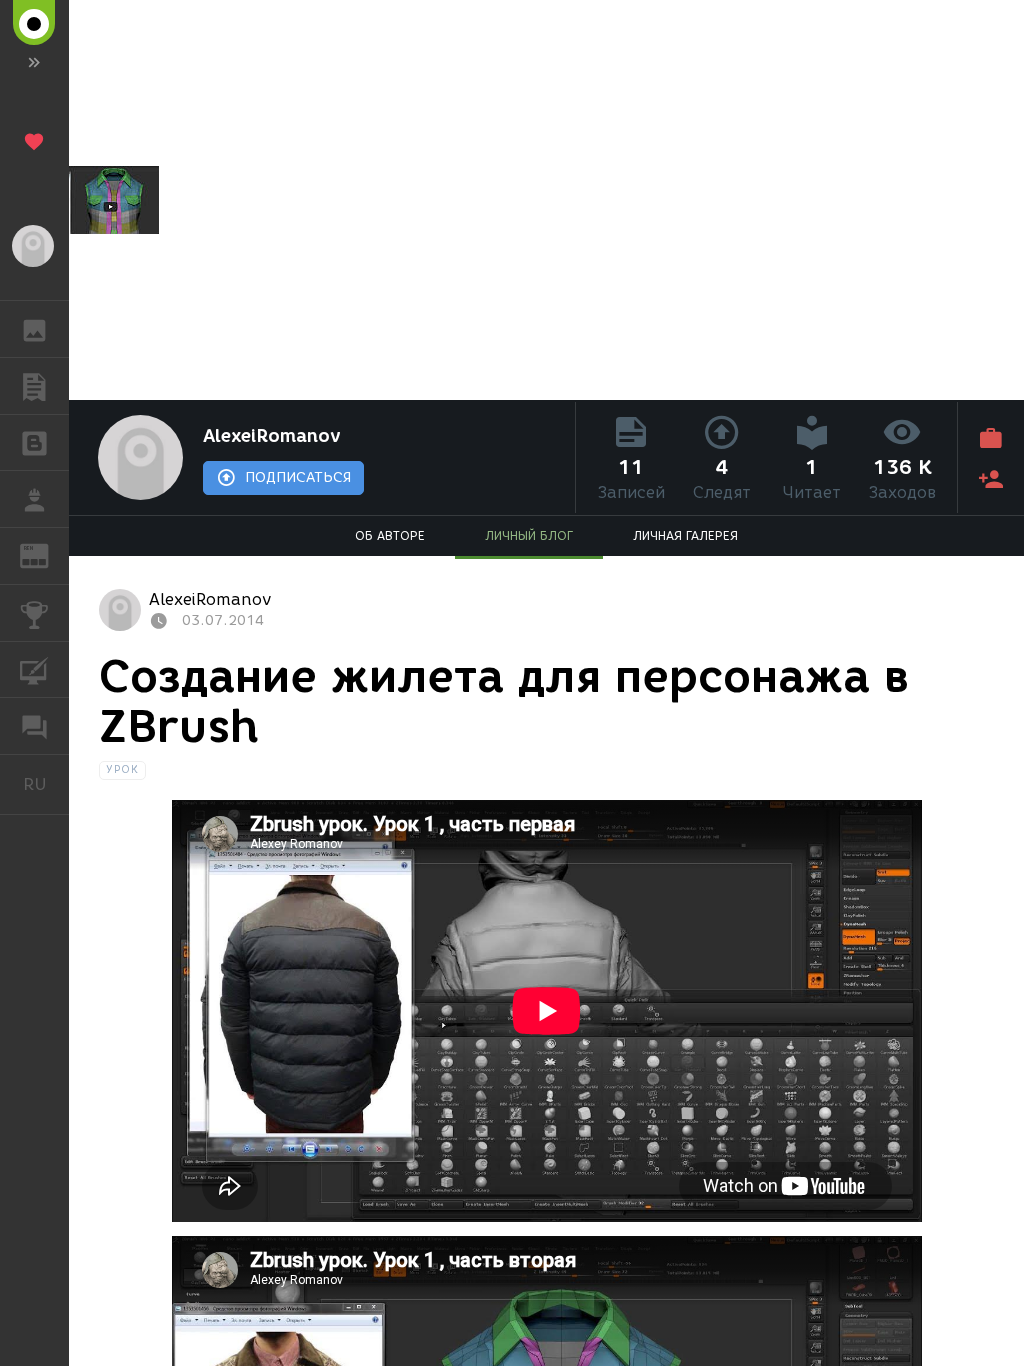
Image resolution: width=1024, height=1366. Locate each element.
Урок (122, 769)
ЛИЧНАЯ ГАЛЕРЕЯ (685, 535)
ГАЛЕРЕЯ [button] (34, 329)
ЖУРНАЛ (46, 554)
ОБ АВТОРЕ (390, 535)
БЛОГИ (34, 443)
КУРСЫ (34, 670)
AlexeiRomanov (272, 436)
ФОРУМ (34, 726)
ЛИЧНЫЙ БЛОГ (529, 535)
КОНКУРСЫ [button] (34, 613)
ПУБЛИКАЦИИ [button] (34, 386)
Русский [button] (46, 784)
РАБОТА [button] (34, 499)
